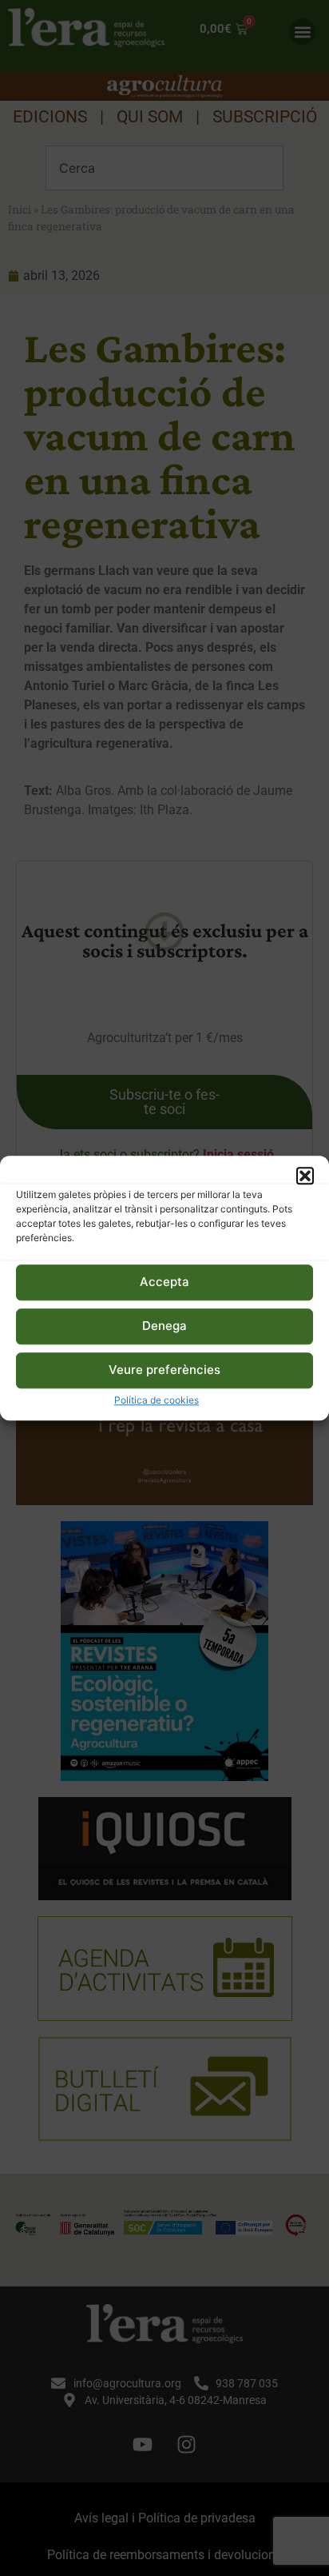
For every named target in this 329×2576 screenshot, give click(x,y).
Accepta (164, 1282)
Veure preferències (164, 1370)
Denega (164, 1326)
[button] (305, 1176)
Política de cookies (157, 1400)
